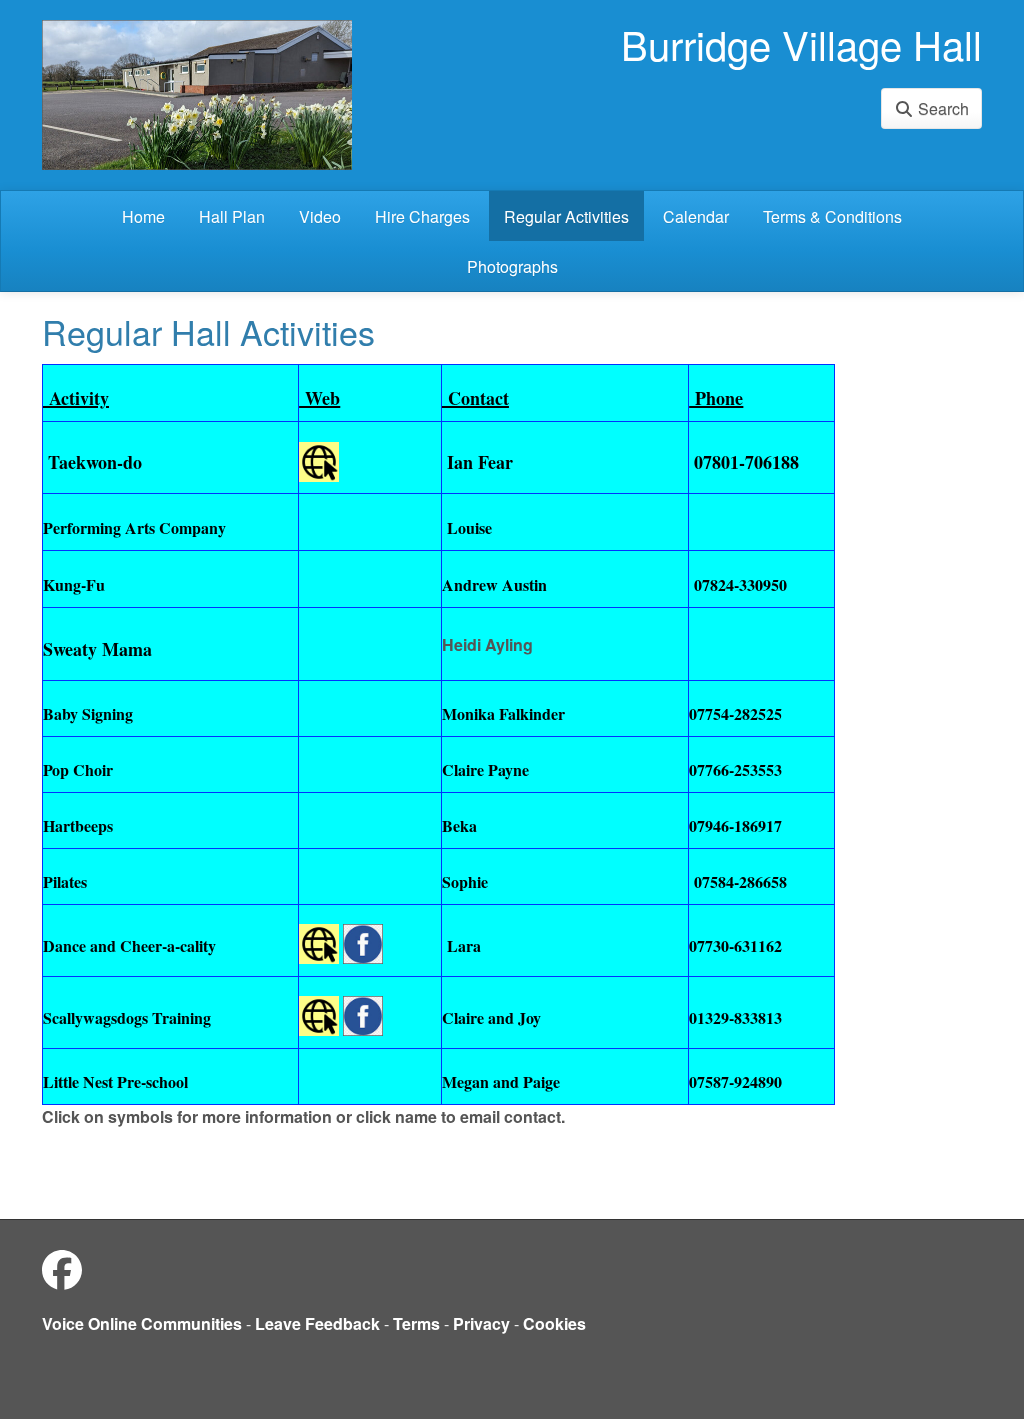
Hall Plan (232, 216)
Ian (460, 462)
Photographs (512, 266)
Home (143, 216)
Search (941, 108)
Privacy (481, 1323)
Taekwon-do (95, 462)
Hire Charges (422, 216)
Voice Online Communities (142, 1323)
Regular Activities (566, 216)
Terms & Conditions (832, 216)
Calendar (696, 216)
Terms (416, 1323)
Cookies (554, 1323)
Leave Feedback (317, 1323)
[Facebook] (62, 1268)
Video (320, 216)
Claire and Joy (491, 1017)
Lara (461, 945)
